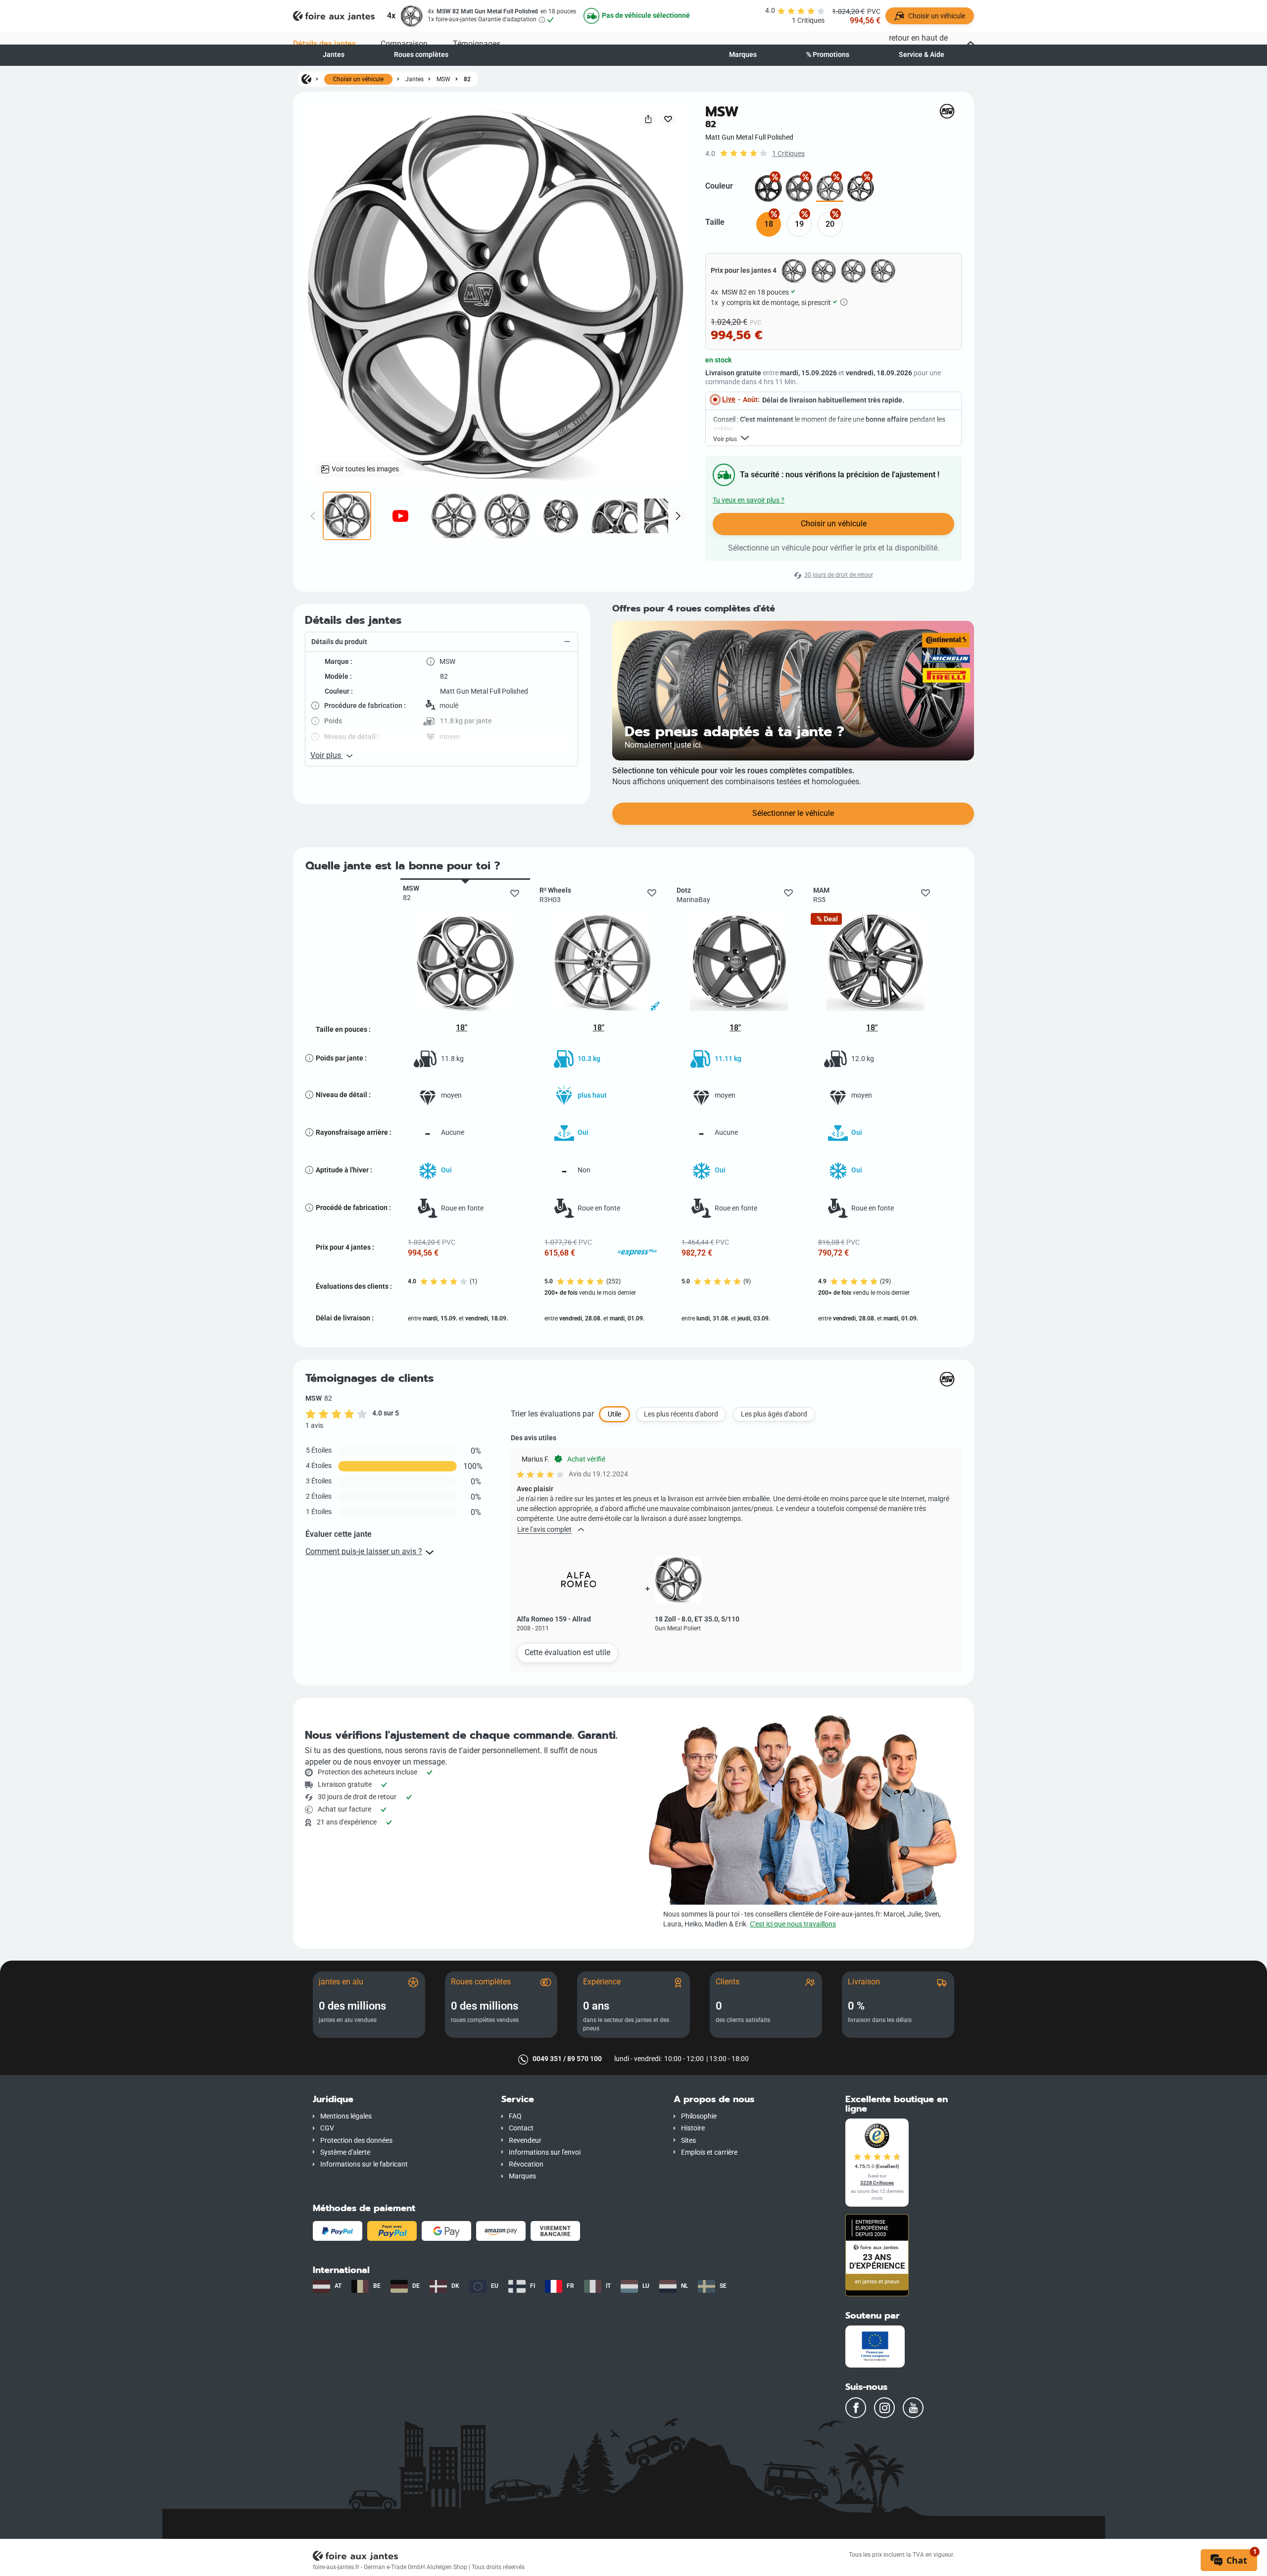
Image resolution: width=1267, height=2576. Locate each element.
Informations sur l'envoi (545, 2152)
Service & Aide (922, 55)
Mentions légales (346, 2116)
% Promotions (828, 55)
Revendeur (525, 2141)
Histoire (693, 2128)
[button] (441, 642)
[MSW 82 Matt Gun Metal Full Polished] (830, 188)
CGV (327, 2128)
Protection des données (356, 2141)
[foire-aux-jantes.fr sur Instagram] (884, 2408)
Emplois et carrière (709, 2152)
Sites (688, 2141)
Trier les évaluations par (552, 1414)
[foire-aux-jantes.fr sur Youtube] (913, 2408)
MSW (443, 79)
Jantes (334, 55)
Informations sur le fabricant (364, 2164)
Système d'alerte (345, 2152)
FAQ (515, 2116)
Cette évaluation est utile (567, 1652)
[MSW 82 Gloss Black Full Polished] (860, 188)
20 (830, 224)
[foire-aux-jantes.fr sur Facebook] (856, 2408)
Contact (521, 2128)
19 (799, 224)
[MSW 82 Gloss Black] (768, 188)
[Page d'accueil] (306, 79)
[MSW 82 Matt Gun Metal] (799, 188)
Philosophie (699, 2116)
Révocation (526, 2164)
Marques (743, 55)
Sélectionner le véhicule (793, 813)
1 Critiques (788, 154)
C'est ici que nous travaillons (793, 1924)
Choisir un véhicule (358, 79)
